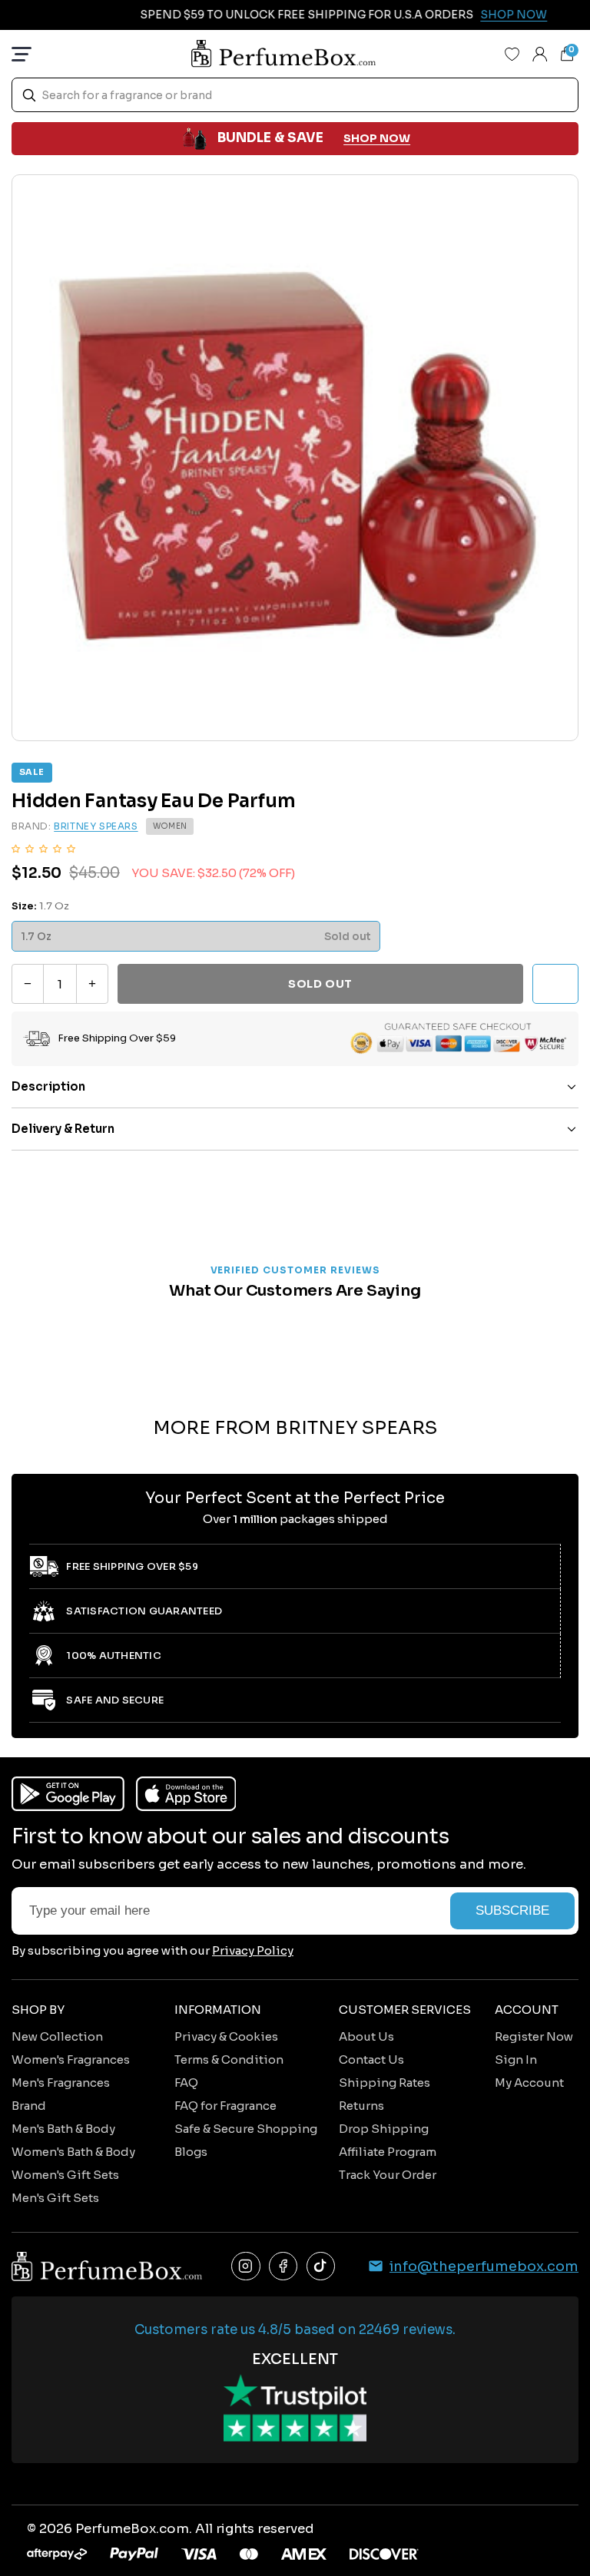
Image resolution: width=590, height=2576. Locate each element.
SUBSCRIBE (512, 1910)
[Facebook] (283, 2266)
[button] (43, 848)
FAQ (186, 2083)
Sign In (516, 2059)
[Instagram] (246, 2266)
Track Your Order (388, 2175)
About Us (366, 2036)
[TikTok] (321, 2266)
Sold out (320, 984)
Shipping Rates (384, 2083)
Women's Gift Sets (65, 2175)
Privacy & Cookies (226, 2036)
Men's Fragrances (61, 2083)
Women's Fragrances (71, 2059)
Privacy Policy (253, 1950)
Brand (29, 2106)
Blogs (191, 2152)
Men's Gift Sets (55, 2198)
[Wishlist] (512, 54)
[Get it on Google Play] (68, 1794)
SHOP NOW (377, 138)
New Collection (57, 2036)
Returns (361, 2106)
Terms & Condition (229, 2059)
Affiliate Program (388, 2152)
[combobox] (295, 95)
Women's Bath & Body (73, 2152)
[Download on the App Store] (186, 1794)
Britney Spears (96, 826)
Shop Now (493, 15)
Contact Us (371, 2059)
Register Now (534, 2036)
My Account (529, 2083)
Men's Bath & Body (63, 2129)
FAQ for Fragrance (225, 2106)
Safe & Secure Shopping (246, 2129)
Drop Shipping (384, 2129)
